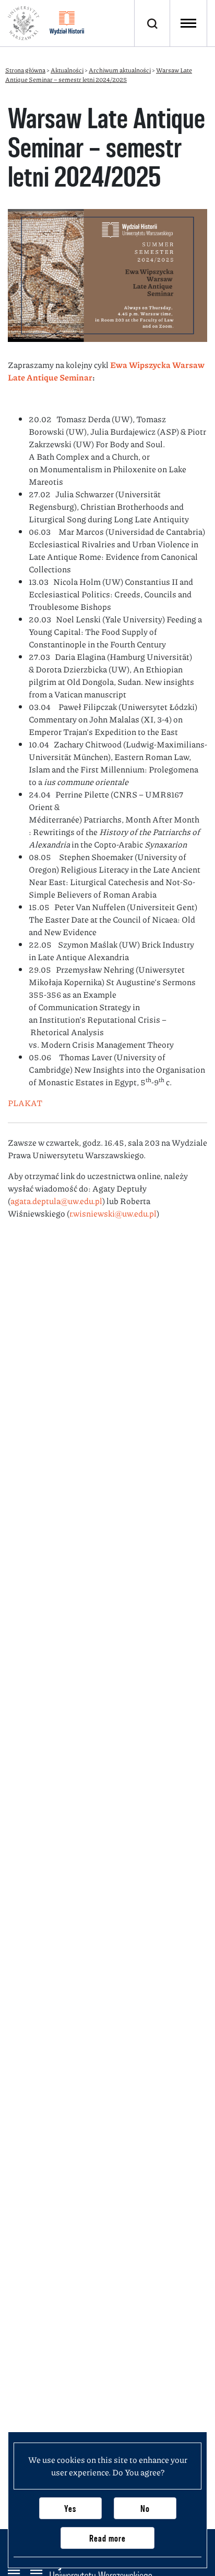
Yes (70, 2508)
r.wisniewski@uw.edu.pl (113, 1213)
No (145, 2508)
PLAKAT (25, 1103)
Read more (107, 2538)
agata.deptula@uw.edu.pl (56, 1201)
